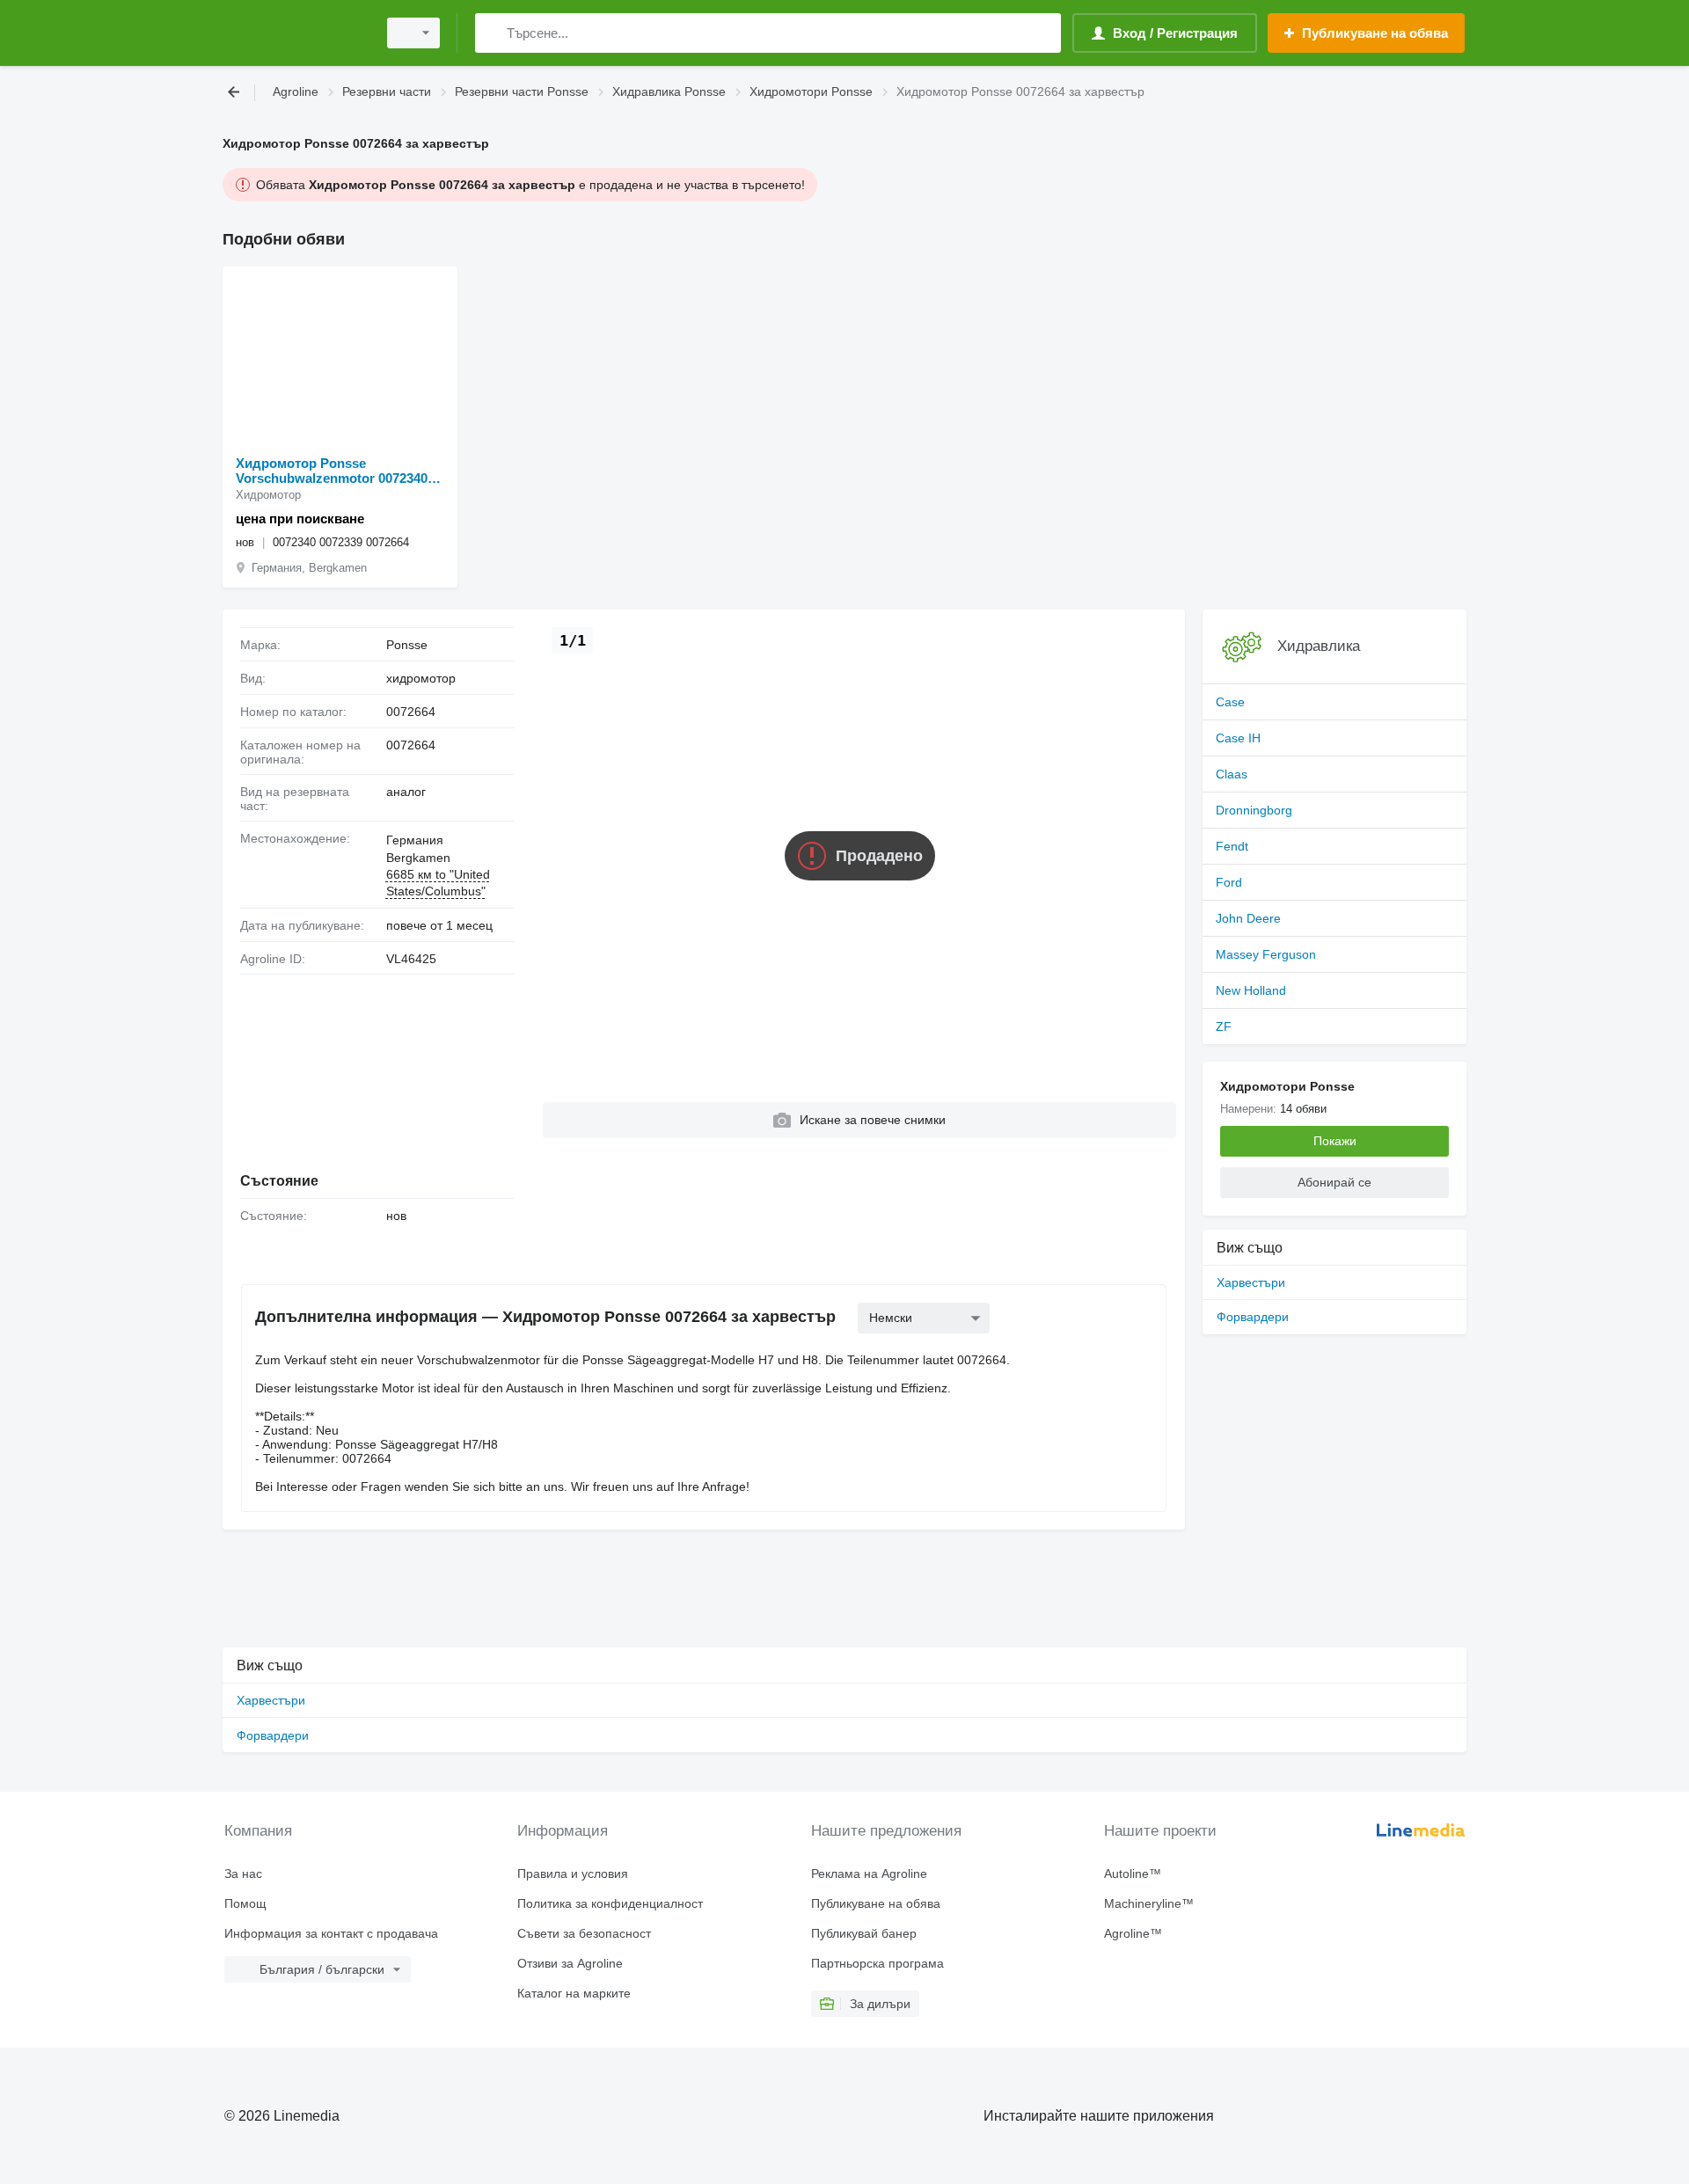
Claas (1232, 774)
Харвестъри (1251, 1282)
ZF (1224, 1026)
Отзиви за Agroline (570, 1963)
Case (1230, 702)
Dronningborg (1254, 810)
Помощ (245, 1903)
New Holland (1251, 990)
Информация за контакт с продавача (331, 1933)
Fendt (1232, 846)
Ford (1229, 882)
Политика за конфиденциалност (610, 1903)
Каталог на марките (574, 1993)
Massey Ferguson (1266, 954)
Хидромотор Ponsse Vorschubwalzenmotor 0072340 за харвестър (332, 471)
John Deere (1248, 918)
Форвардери (1253, 1317)
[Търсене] (492, 33)
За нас (243, 1874)
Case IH (1238, 738)
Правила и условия (573, 1874)
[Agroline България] (295, 33)
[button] (859, 1120)
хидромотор (421, 678)
